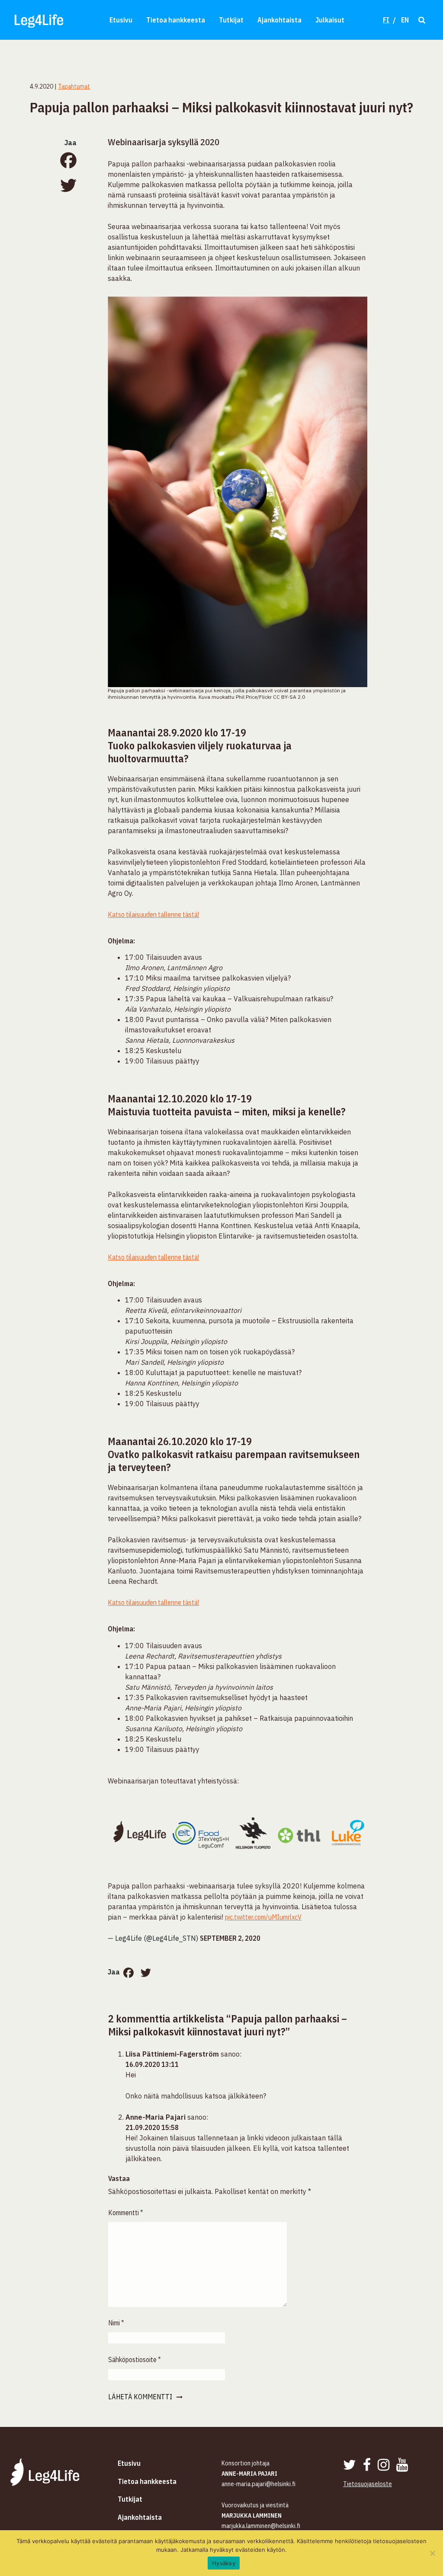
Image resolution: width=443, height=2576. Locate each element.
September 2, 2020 (230, 1938)
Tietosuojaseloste (368, 2484)
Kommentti (126, 2213)
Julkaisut (330, 20)
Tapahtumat (74, 86)
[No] (432, 2553)
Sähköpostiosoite (135, 2359)
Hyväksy (224, 2563)
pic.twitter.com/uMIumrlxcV (263, 1917)
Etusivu (121, 20)
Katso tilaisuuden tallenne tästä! (153, 914)
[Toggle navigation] (421, 20)
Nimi (116, 2323)
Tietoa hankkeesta (176, 20)
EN (405, 20)
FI (386, 20)
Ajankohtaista (279, 20)
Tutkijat (231, 20)
